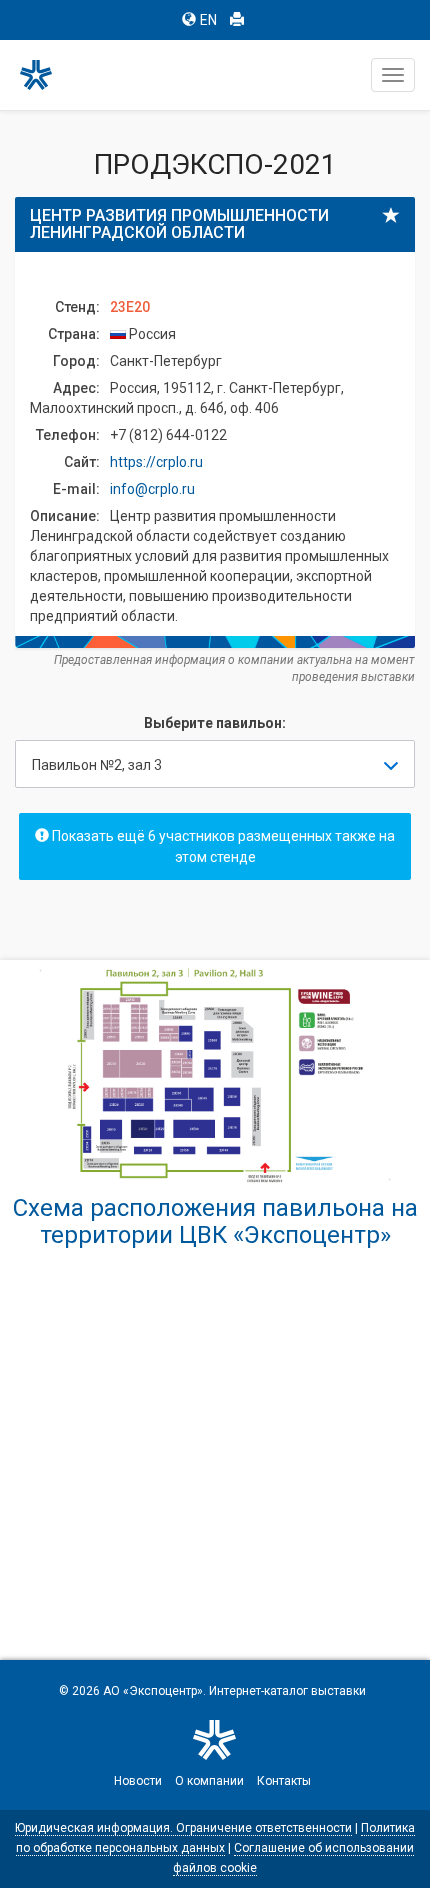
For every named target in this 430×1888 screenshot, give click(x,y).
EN (208, 20)
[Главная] (45, 75)
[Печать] (237, 20)
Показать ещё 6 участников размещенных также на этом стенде (222, 846)
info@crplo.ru (152, 489)
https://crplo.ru (156, 462)
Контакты (284, 1781)
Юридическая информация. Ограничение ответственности (183, 1828)
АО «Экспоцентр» (153, 1691)
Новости (138, 1781)
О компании (209, 1781)
